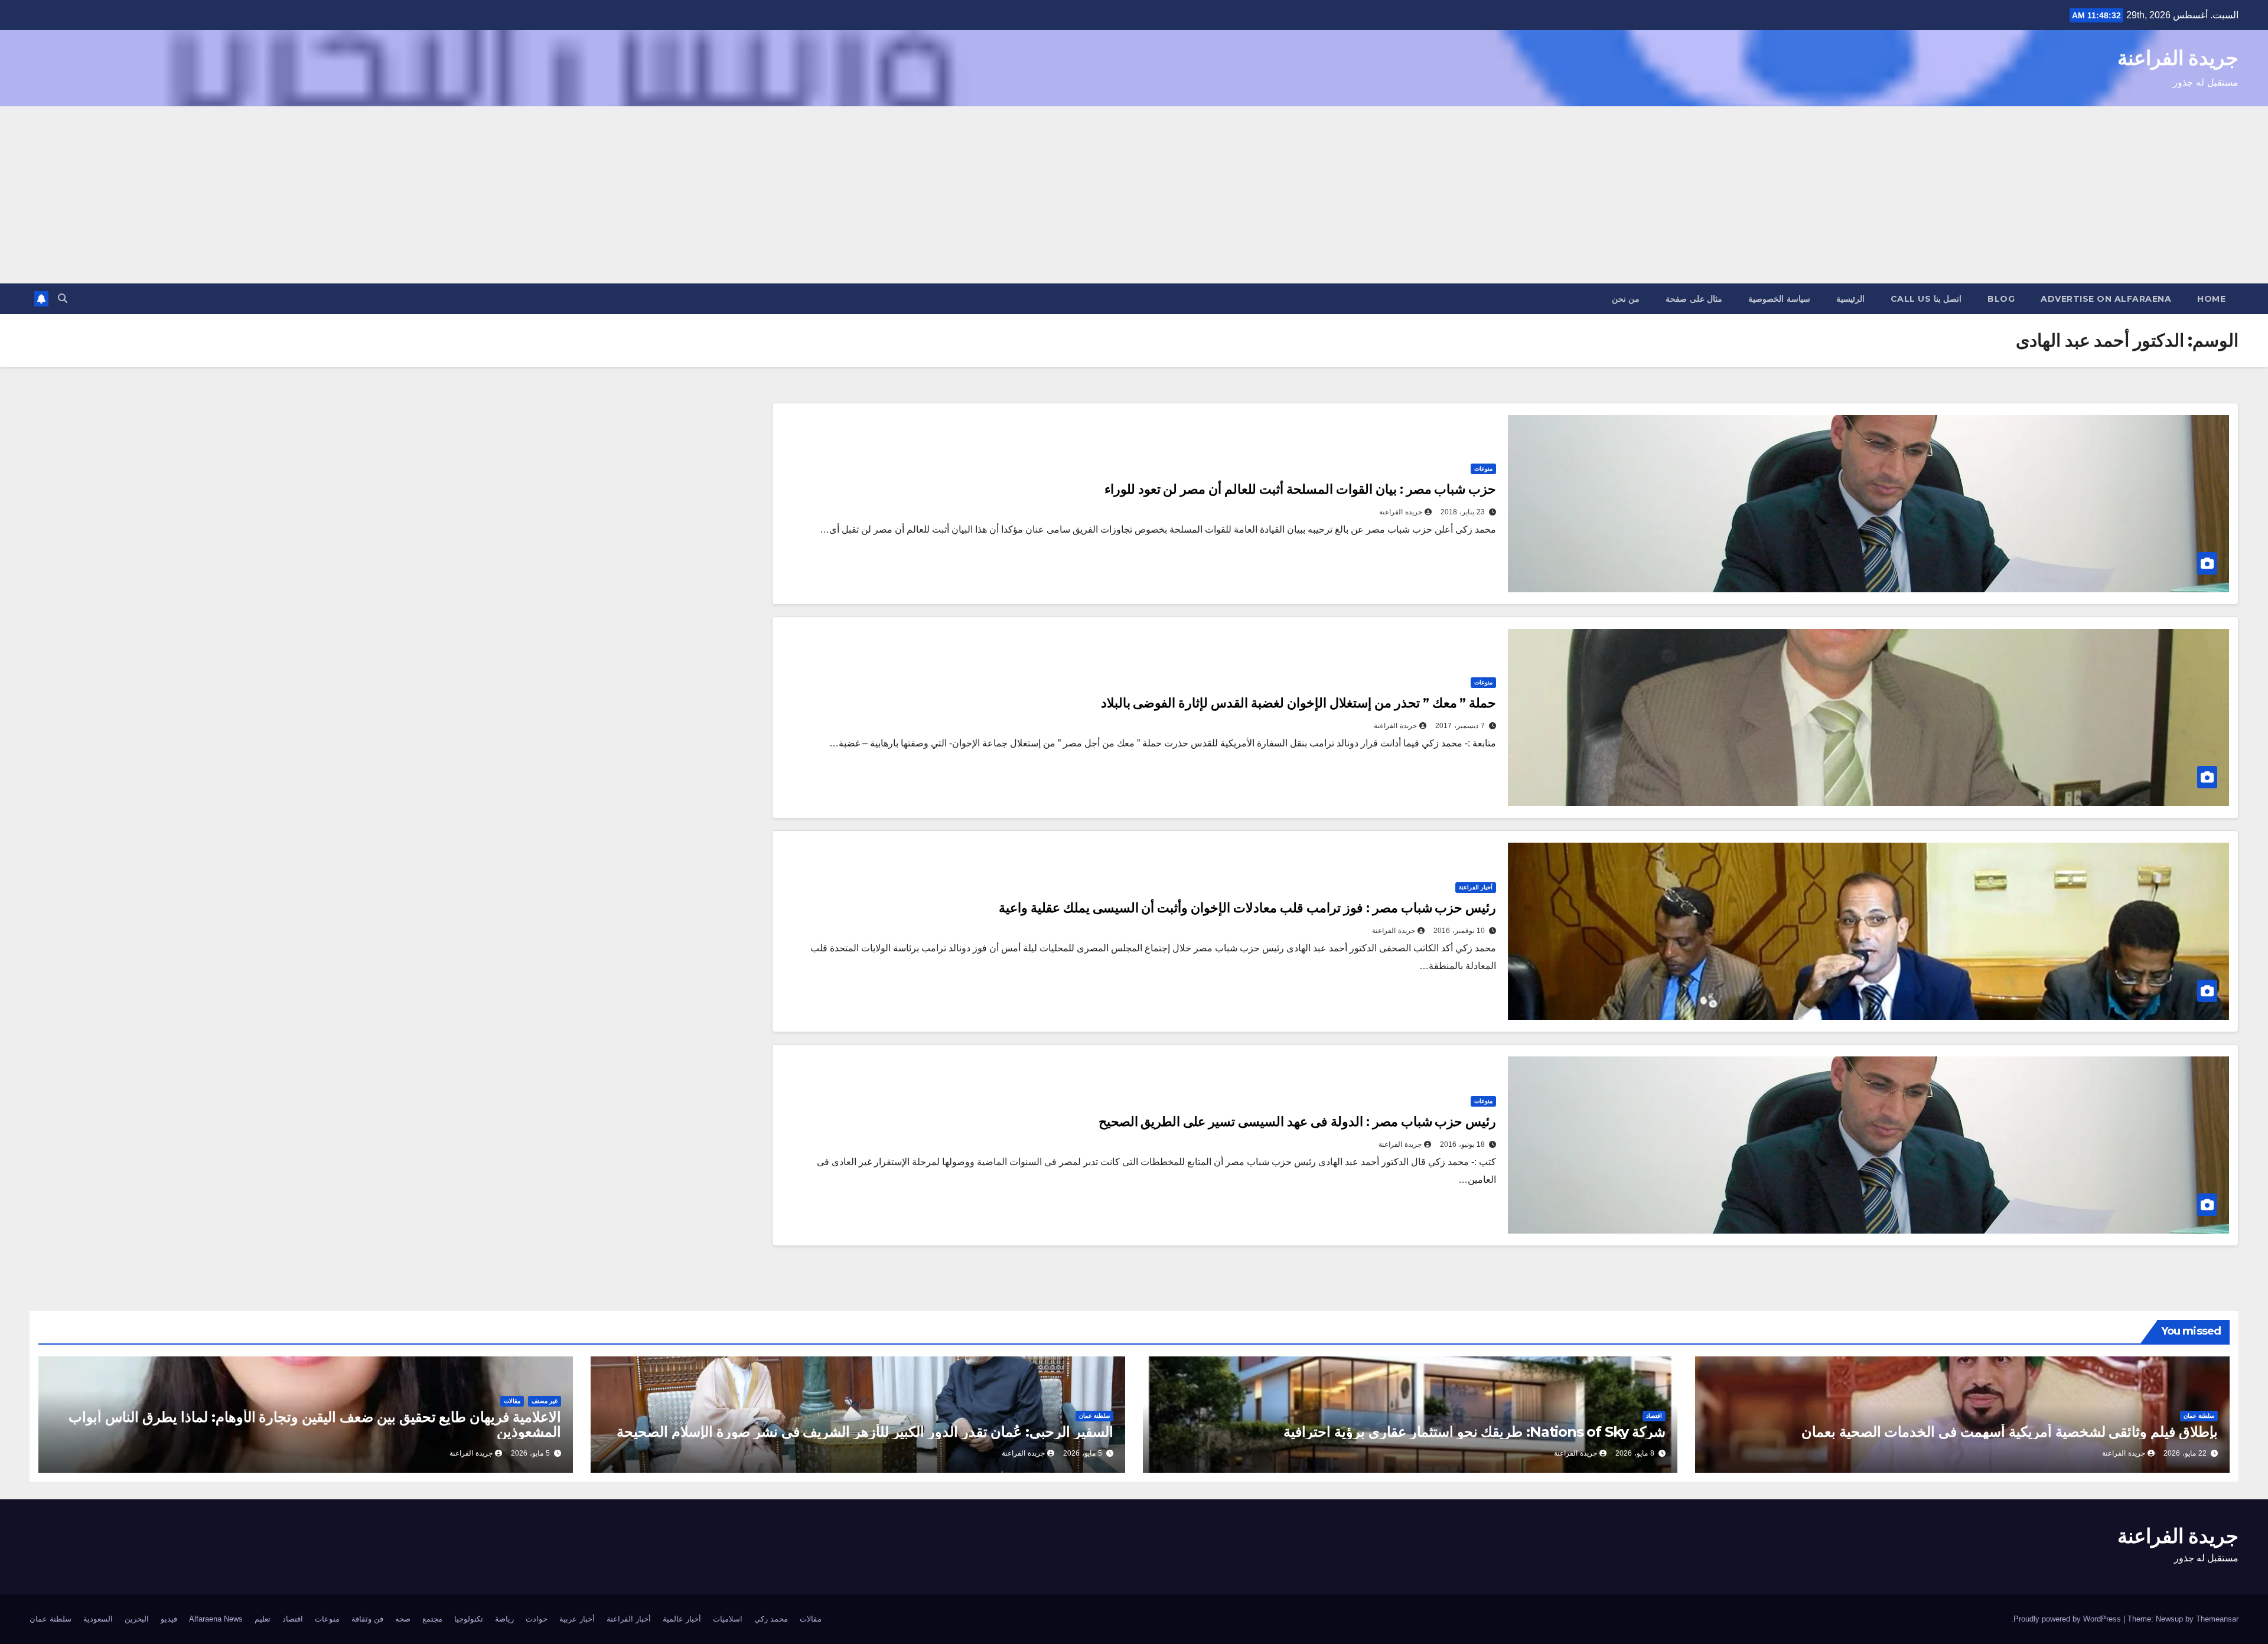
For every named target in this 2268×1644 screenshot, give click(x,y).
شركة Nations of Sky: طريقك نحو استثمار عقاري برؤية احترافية (1474, 1432)
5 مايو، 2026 (1083, 1453)
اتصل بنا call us (1926, 299)
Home (2211, 299)
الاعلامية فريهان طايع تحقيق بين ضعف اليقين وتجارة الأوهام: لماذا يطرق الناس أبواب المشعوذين (315, 1424)
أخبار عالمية (682, 1619)
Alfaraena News (216, 1619)
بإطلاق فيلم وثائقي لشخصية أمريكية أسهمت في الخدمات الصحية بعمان (2010, 1432)
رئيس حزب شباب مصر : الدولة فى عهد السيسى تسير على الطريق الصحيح (1298, 1122)
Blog (2001, 299)
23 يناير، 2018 (1463, 512)
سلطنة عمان (2199, 1416)
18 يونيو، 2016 (1462, 1144)
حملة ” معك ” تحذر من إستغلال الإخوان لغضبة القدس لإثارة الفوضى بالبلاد (1299, 703)
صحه (403, 1619)
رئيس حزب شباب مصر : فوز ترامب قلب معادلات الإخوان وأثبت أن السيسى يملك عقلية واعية (1248, 908)
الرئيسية (1850, 299)
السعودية (98, 1619)
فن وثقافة (367, 1619)
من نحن (1626, 299)
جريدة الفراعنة (2178, 58)
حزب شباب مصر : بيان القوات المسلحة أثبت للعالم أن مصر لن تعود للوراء (1301, 489)
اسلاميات (728, 1619)
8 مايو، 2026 (1635, 1453)
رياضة (504, 1619)
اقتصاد (1654, 1416)
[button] (63, 299)
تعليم (263, 1619)
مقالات (512, 1401)
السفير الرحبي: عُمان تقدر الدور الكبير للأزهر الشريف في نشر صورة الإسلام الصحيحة (865, 1432)
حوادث (537, 1619)
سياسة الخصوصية (1779, 299)
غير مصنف (545, 1401)
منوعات (1483, 469)
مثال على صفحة (1694, 299)
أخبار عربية (577, 1619)
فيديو (169, 1619)
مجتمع (432, 1619)
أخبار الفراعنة (1476, 887)
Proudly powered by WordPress (2068, 1619)
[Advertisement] (1134, 195)
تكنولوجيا (469, 1619)
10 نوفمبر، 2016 (1459, 931)
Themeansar (2217, 1619)
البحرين (137, 1619)
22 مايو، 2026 (2185, 1453)
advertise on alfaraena (2106, 299)
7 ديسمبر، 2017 (1460, 726)
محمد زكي (771, 1619)
